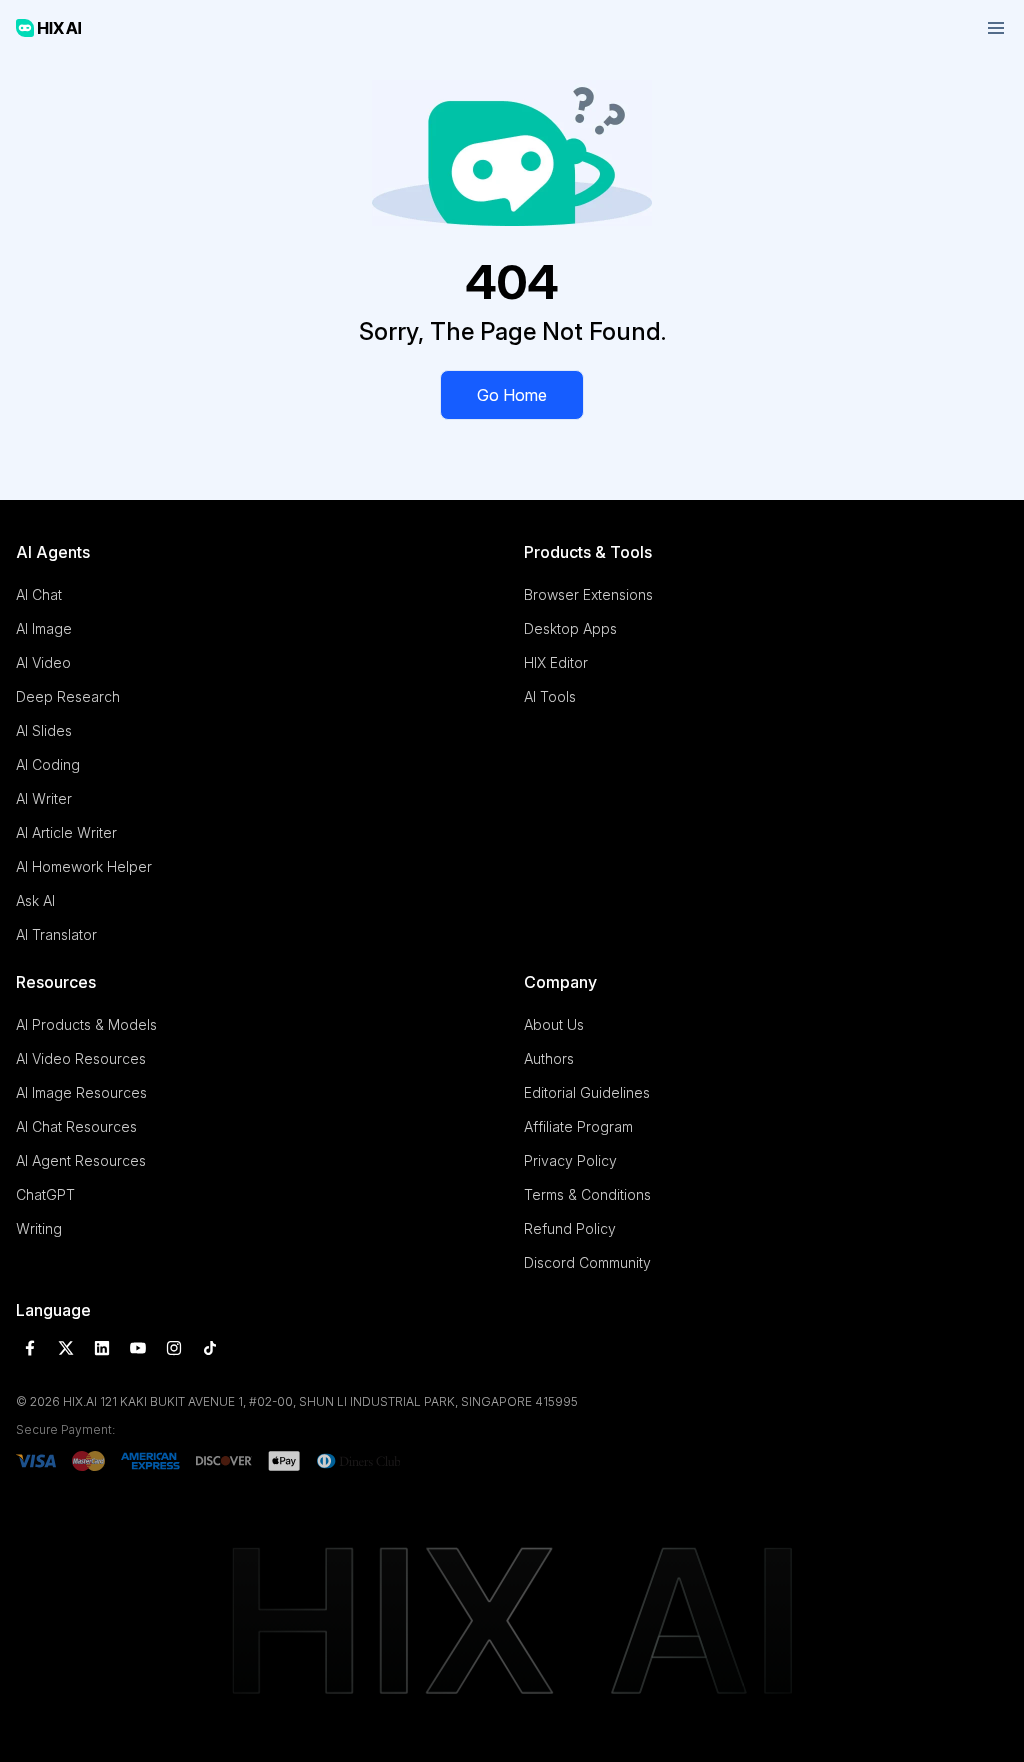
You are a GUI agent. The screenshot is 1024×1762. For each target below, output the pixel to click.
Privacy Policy (570, 1160)
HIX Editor (556, 662)
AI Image (44, 628)
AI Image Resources (81, 1092)
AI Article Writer (66, 832)
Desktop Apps (570, 628)
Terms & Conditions (587, 1194)
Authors (549, 1058)
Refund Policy (570, 1228)
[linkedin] (102, 1348)
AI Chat (39, 594)
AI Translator (56, 934)
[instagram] (174, 1348)
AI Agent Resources (81, 1160)
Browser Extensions (588, 594)
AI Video (43, 662)
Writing (39, 1228)
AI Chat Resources (76, 1126)
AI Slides (44, 730)
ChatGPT (45, 1194)
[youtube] (138, 1348)
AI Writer (44, 798)
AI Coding (48, 764)
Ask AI (35, 900)
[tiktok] (210, 1348)
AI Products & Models (86, 1024)
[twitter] (66, 1348)
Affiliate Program (578, 1126)
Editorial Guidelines (587, 1092)
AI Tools (550, 696)
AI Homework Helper (84, 866)
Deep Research (68, 696)
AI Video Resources (81, 1058)
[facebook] (30, 1348)
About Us (554, 1024)
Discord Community (587, 1262)
